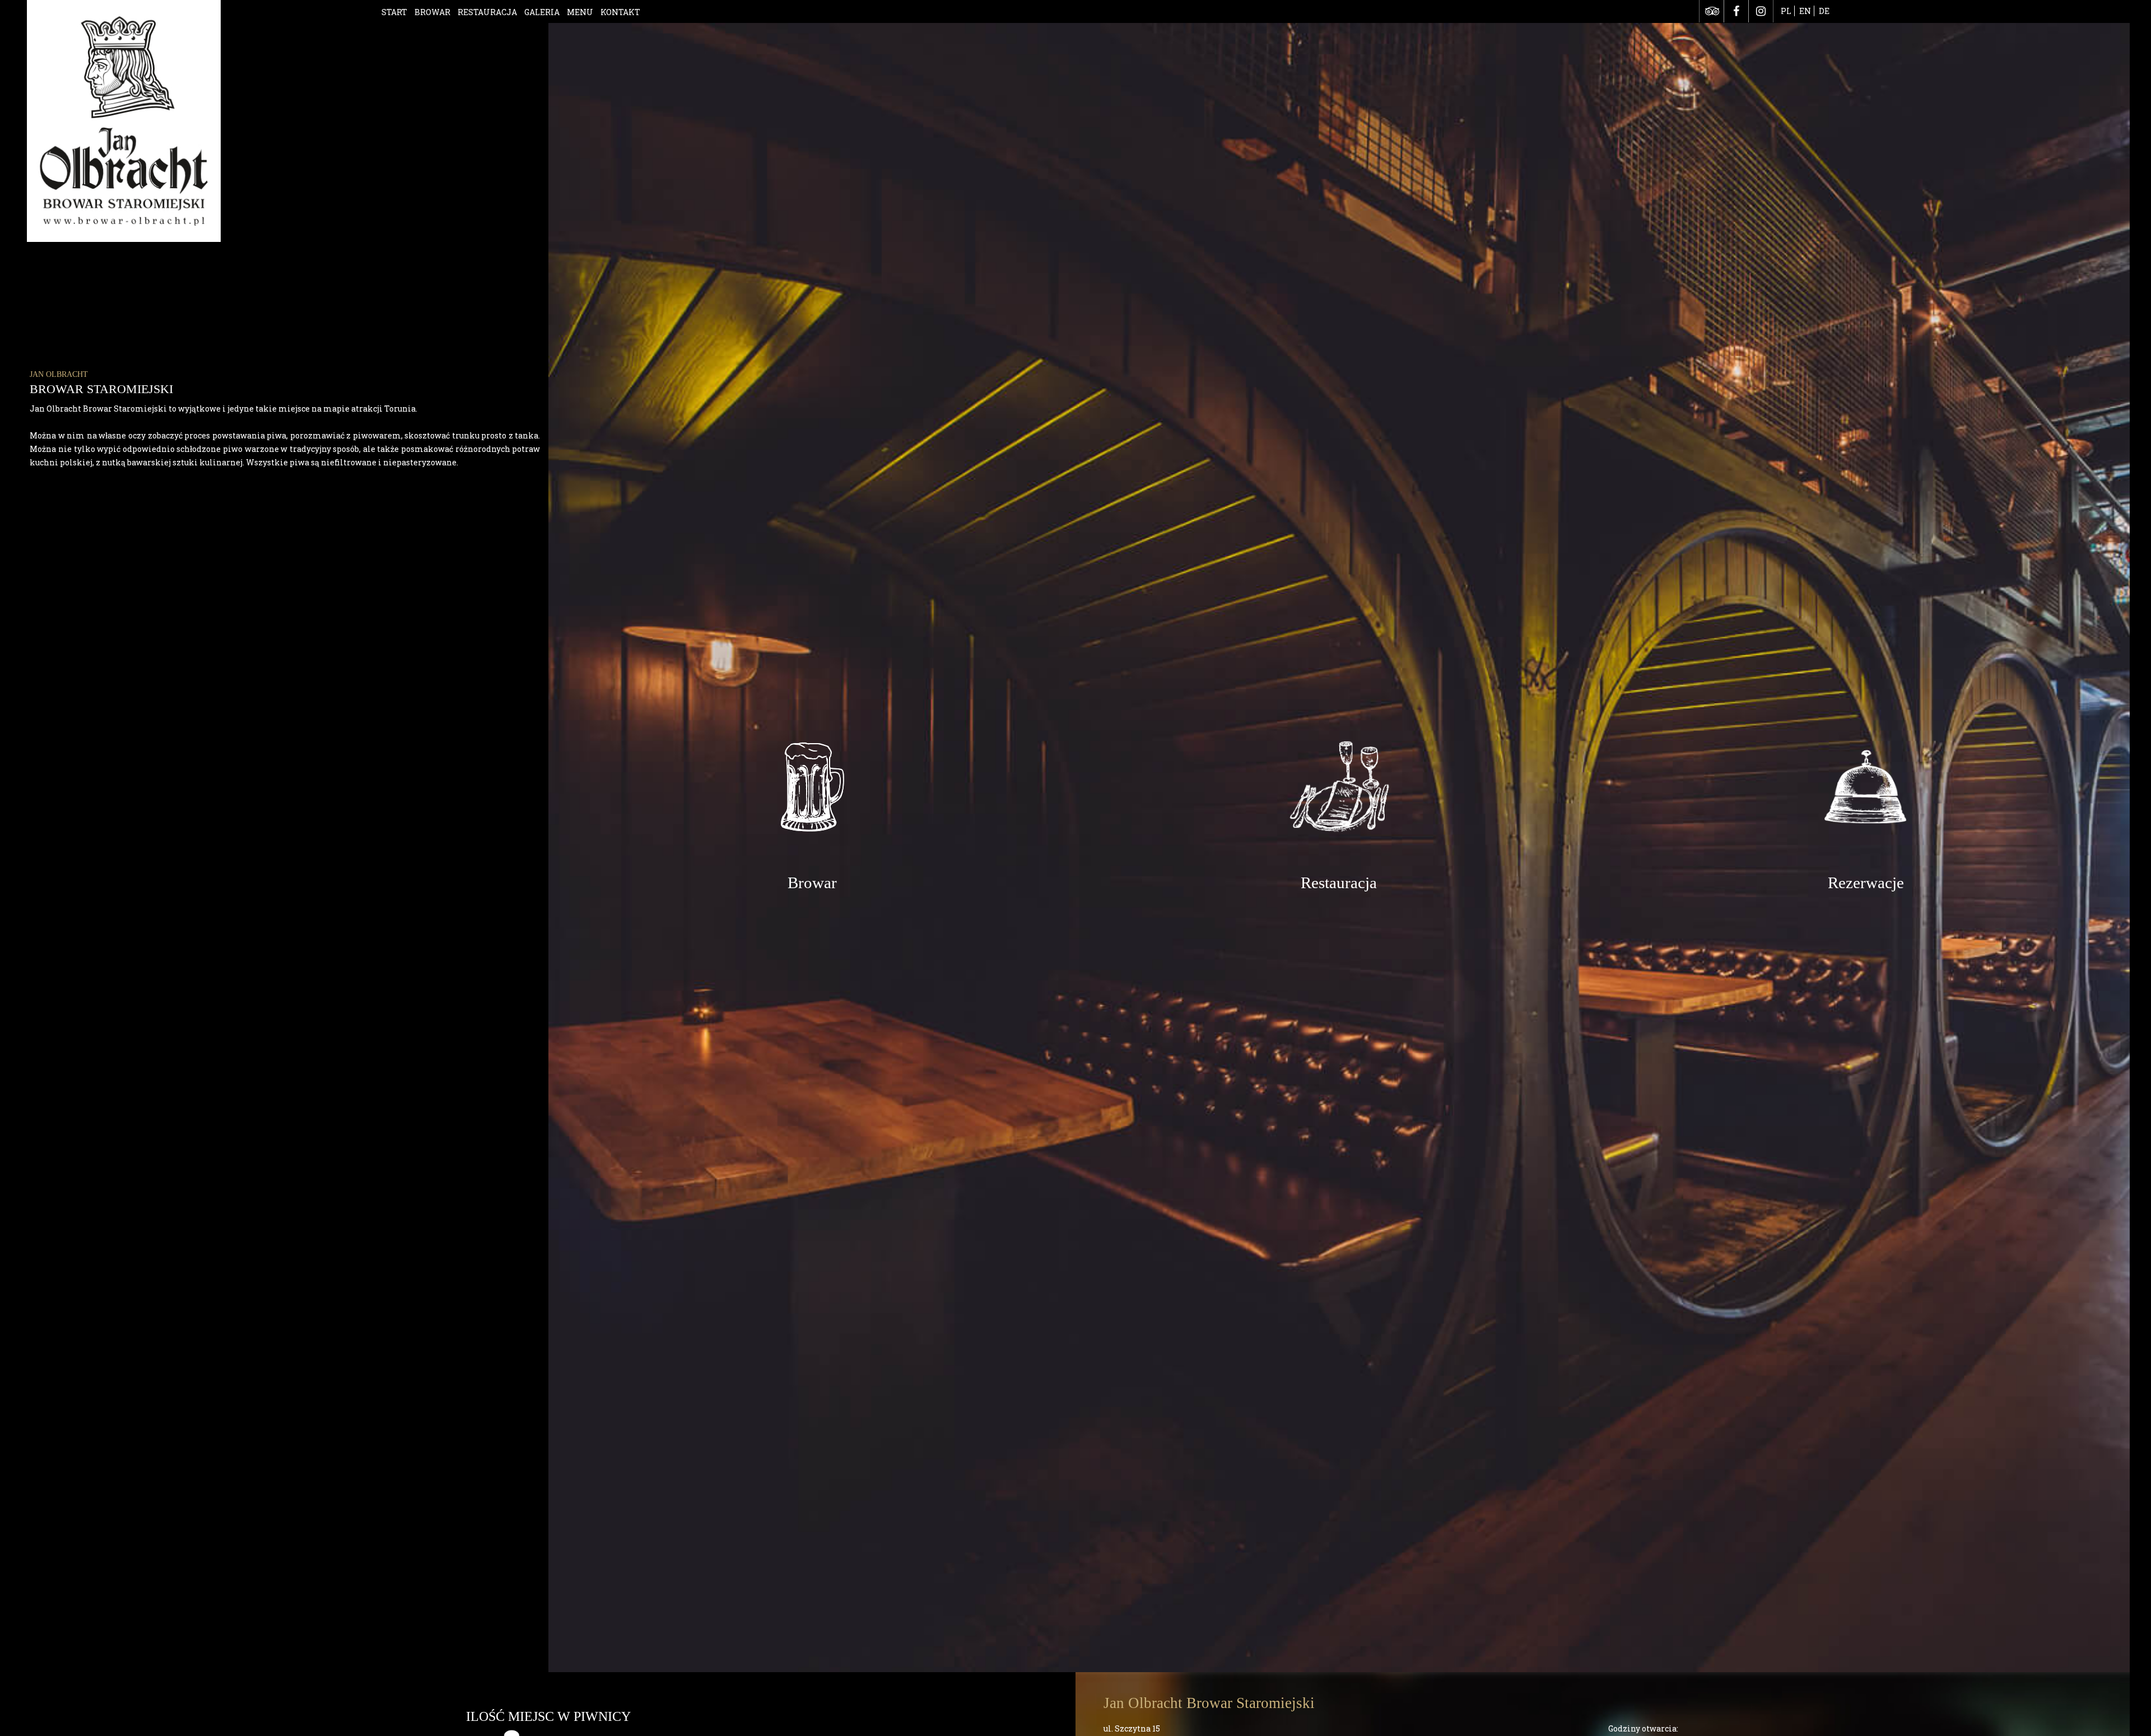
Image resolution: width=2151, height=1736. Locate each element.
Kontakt (620, 12)
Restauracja (487, 12)
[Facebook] (1736, 11)
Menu (580, 12)
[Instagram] (1761, 11)
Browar (432, 12)
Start (394, 12)
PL (1786, 11)
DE (1824, 11)
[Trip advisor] (1712, 11)
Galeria (542, 12)
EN (1805, 11)
